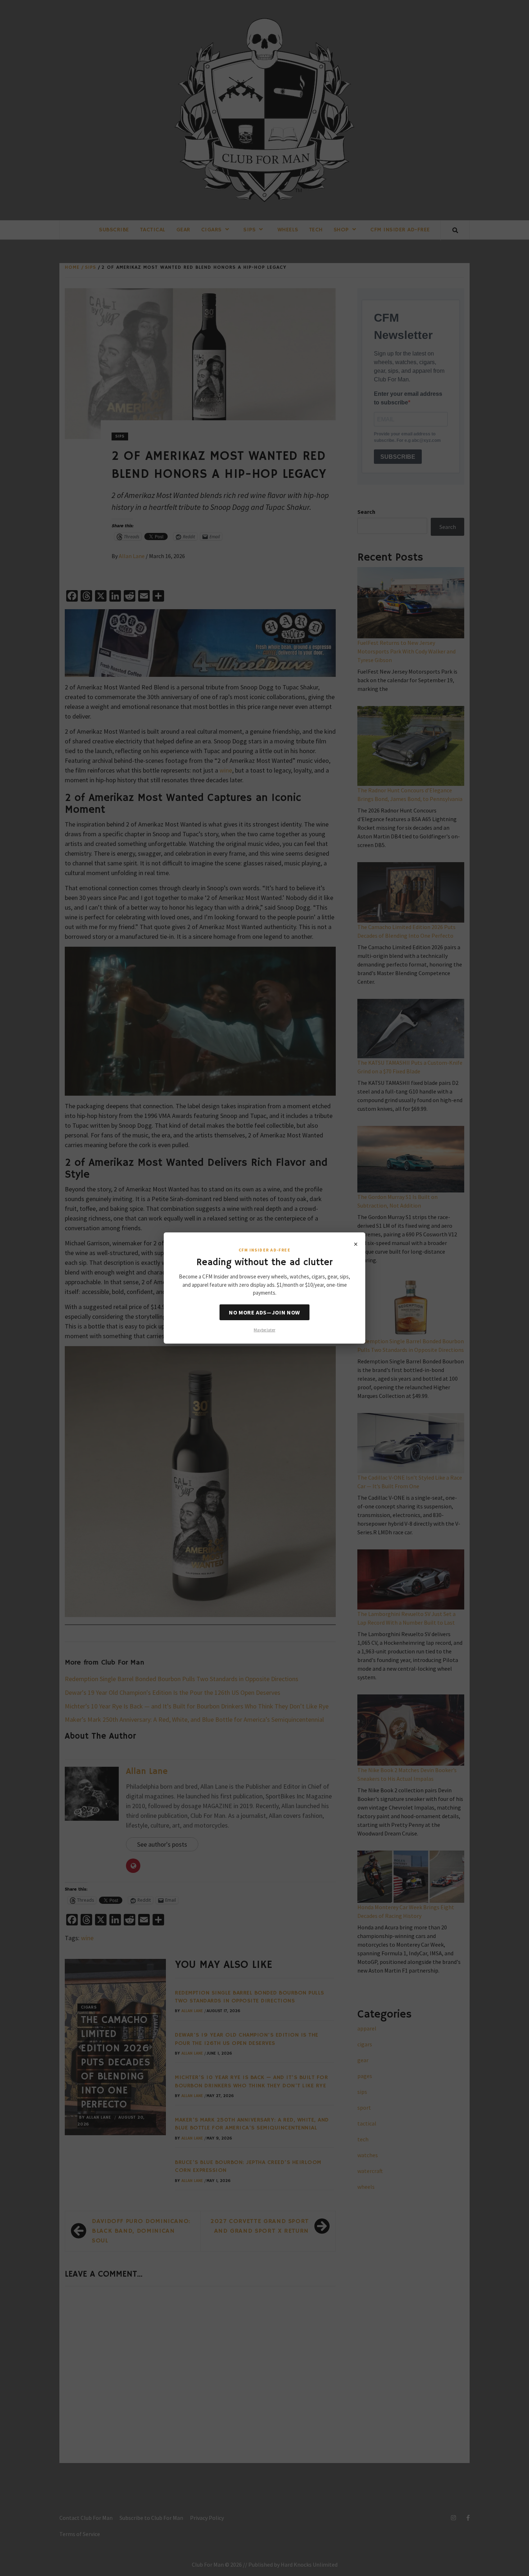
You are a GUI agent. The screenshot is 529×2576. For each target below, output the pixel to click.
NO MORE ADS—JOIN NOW (264, 1312)
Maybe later (264, 1330)
